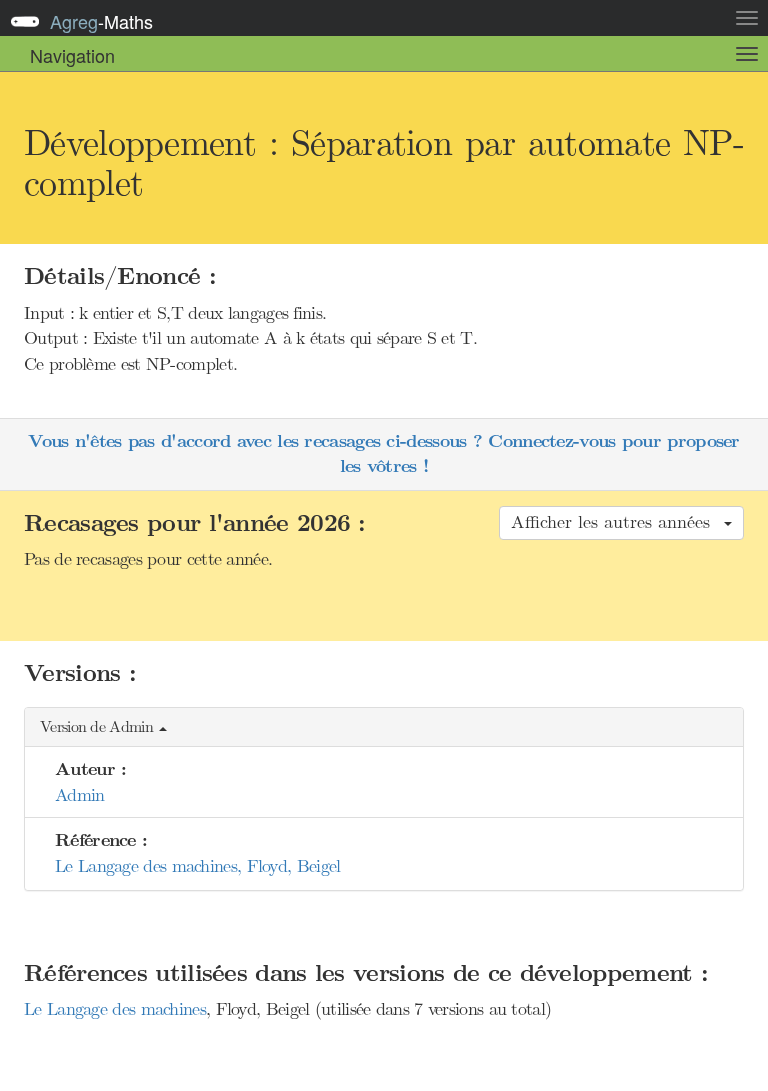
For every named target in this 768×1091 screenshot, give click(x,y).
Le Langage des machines (115, 1009)
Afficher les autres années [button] (616, 522)
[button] (384, 727)
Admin (80, 795)
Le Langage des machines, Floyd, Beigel (197, 866)
